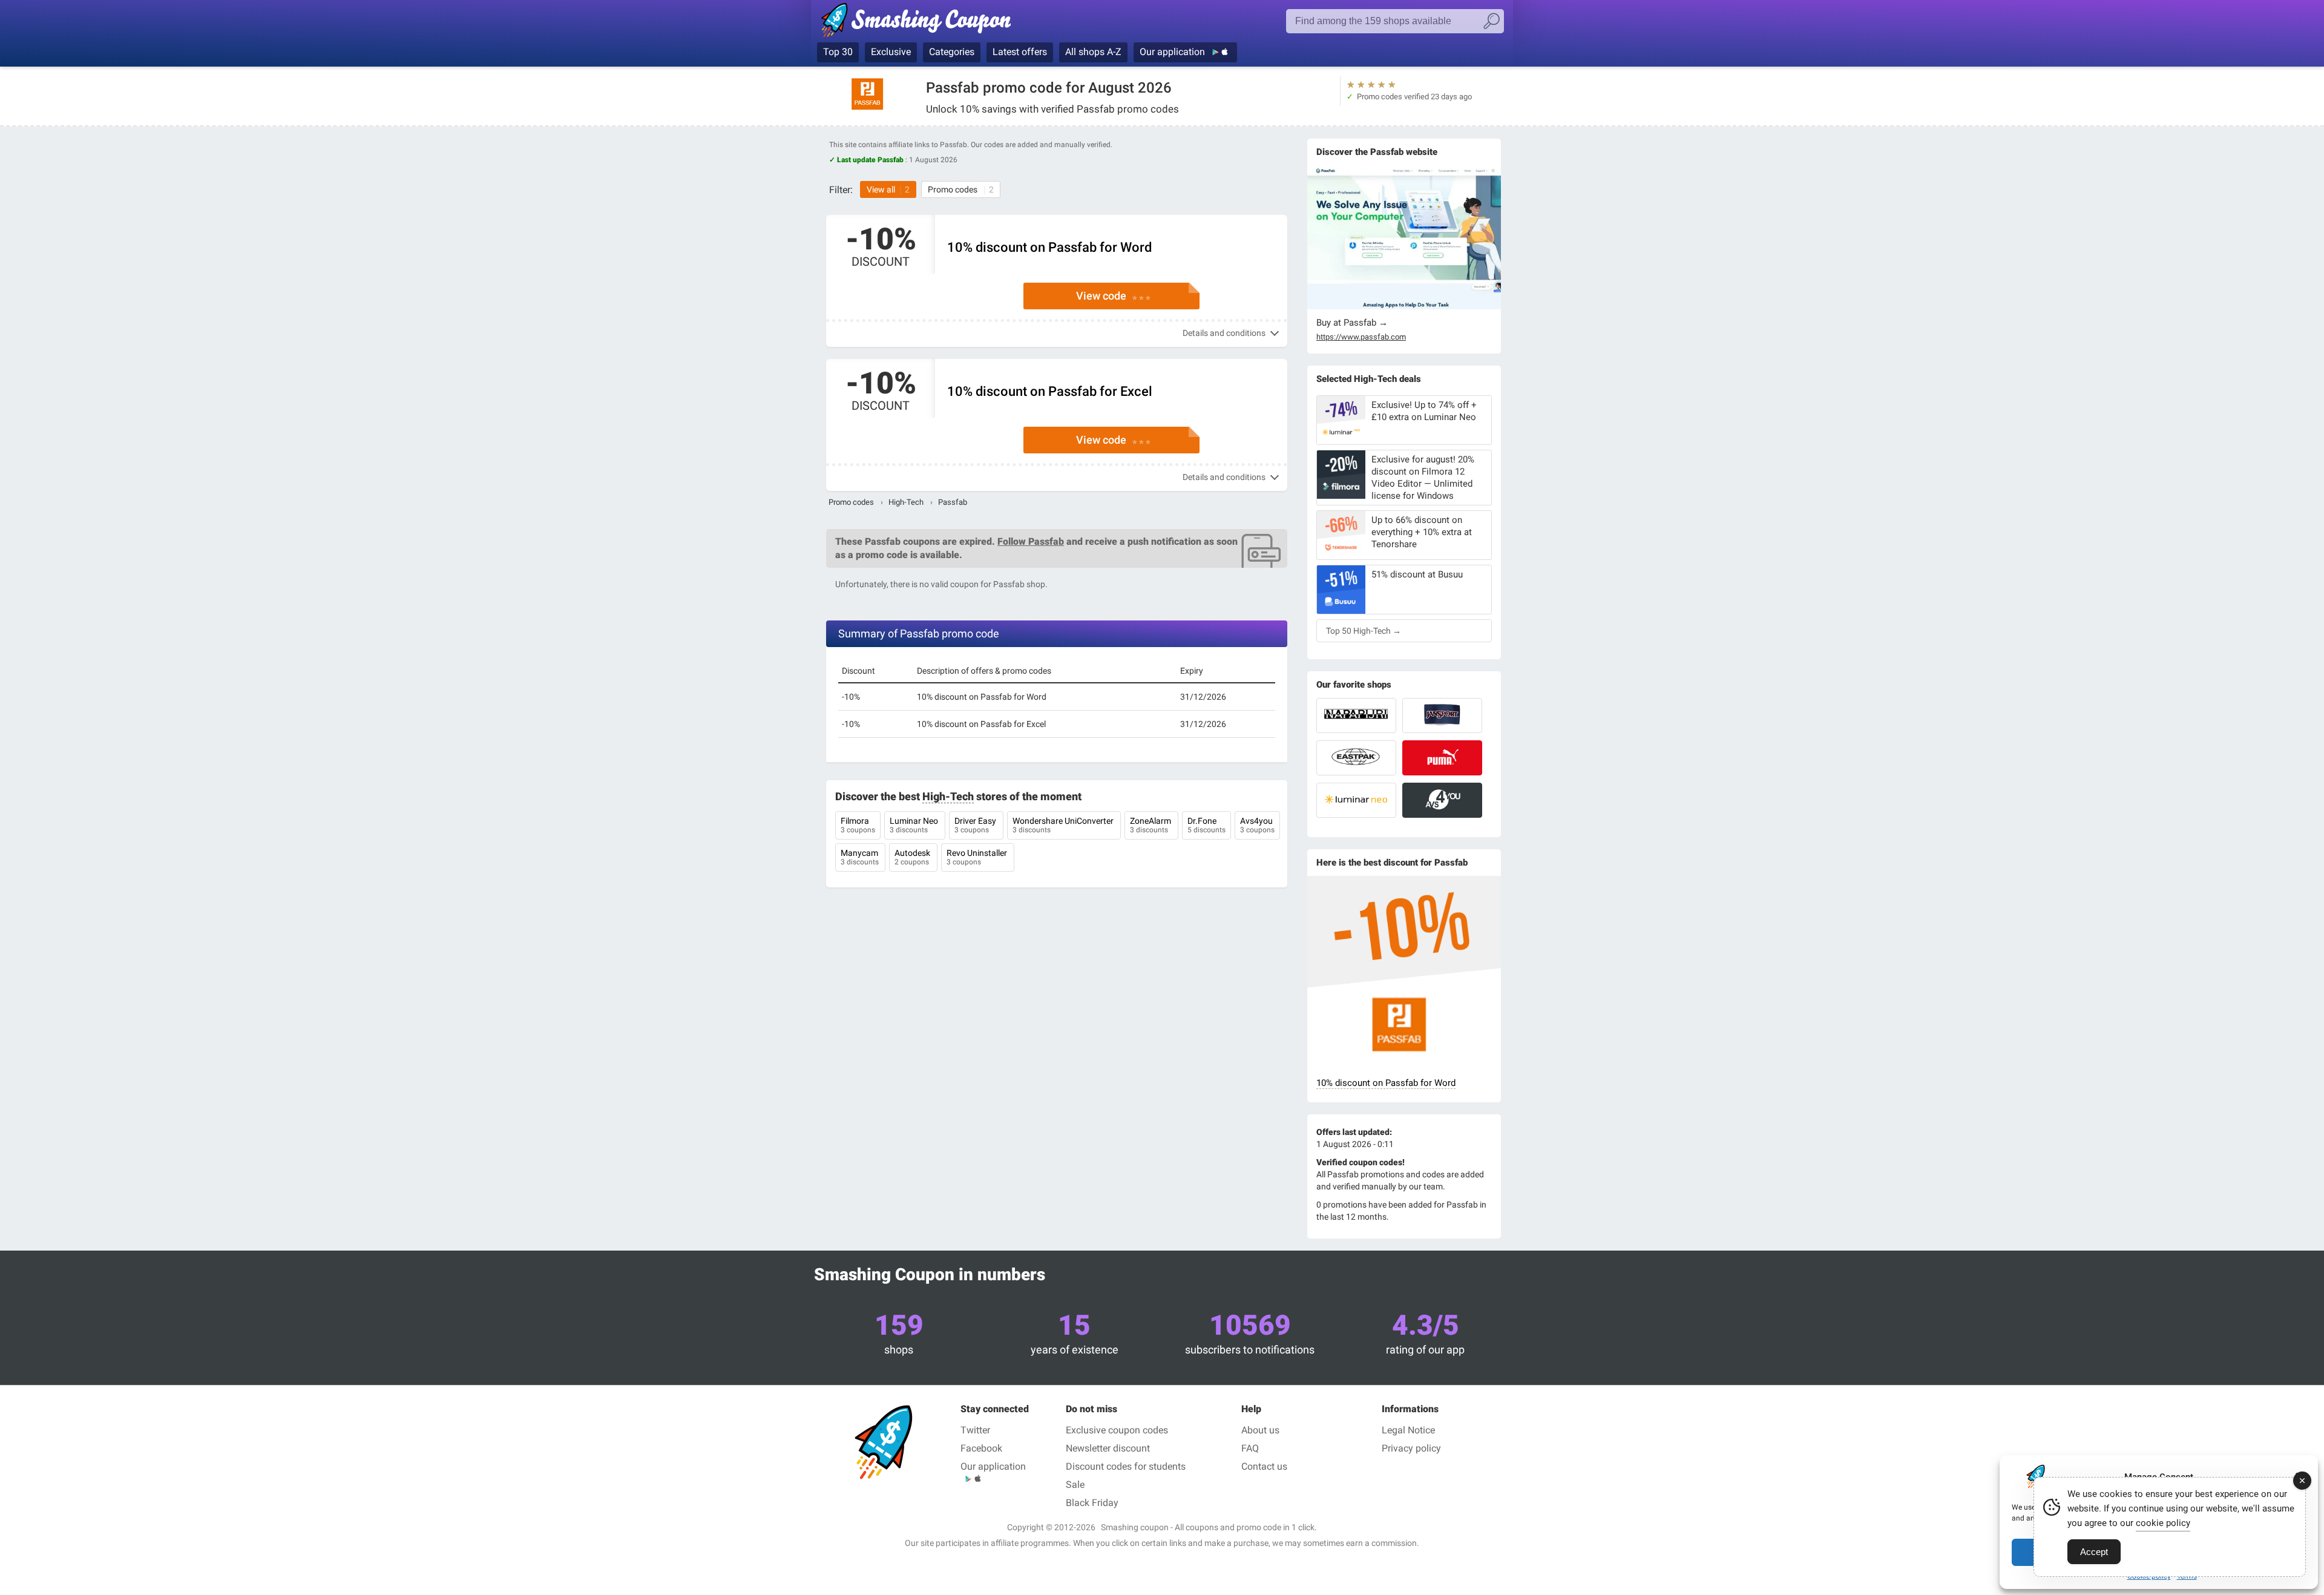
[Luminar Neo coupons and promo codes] (1356, 800)
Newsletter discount (1108, 1448)
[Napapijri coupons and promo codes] (1356, 715)
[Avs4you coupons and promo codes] (1442, 800)
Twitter (975, 1430)
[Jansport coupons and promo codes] (1442, 715)
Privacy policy (1411, 1448)
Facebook (981, 1448)
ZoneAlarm (1151, 825)
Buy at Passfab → (1352, 323)
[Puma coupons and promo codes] (1442, 758)
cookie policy (2163, 1523)
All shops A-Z (1093, 52)
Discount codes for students (1126, 1466)
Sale (1075, 1485)
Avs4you (1257, 825)
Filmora (858, 825)
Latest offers (1020, 52)
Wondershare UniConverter (1064, 825)
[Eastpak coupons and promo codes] (1356, 758)
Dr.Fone (1206, 825)
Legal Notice (1408, 1430)
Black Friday (1092, 1503)
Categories (952, 52)
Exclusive (891, 52)
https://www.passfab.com (1361, 337)
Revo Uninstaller (978, 857)
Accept (2094, 1552)
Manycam (860, 857)
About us (1260, 1430)
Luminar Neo (915, 825)
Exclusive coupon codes (1117, 1430)
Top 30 (838, 52)
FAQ (1250, 1448)
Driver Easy (976, 825)
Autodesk (913, 857)
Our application (1173, 52)
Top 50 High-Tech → (1364, 631)
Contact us (1264, 1466)
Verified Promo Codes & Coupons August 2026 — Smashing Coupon (915, 22)
